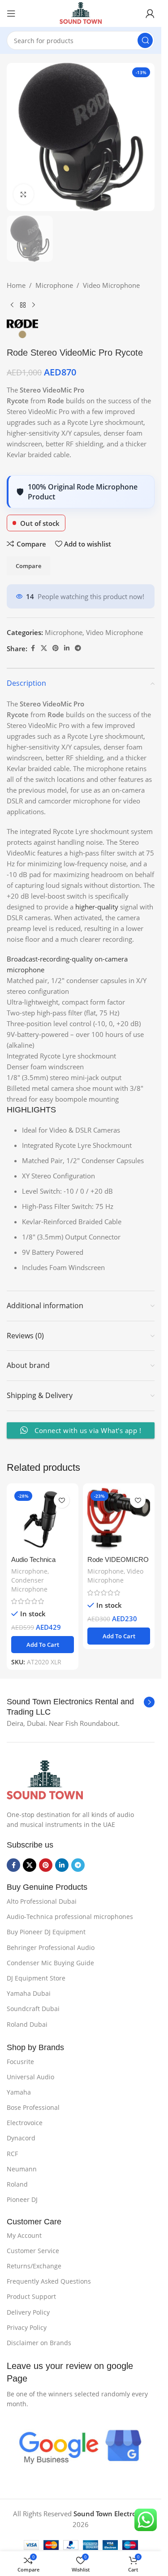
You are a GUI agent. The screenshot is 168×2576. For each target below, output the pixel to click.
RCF (12, 2154)
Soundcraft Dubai (33, 2009)
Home (16, 285)
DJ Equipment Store (36, 1978)
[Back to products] (23, 305)
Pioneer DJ (22, 2199)
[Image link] (45, 1780)
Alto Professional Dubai (42, 1901)
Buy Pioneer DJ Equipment (46, 1932)
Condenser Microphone (29, 1585)
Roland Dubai (27, 2024)
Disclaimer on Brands (39, 2343)
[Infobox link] (81, 1707)
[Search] (145, 40)
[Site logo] (81, 13)
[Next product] (34, 305)
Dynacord (21, 2138)
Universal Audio (30, 2077)
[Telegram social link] (78, 648)
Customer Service (33, 2251)
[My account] (150, 13)
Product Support (31, 2296)
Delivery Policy (28, 2312)
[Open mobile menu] (11, 13)
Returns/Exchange (34, 2266)
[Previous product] (12, 305)
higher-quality (97, 907)
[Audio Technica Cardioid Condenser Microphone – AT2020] (43, 1519)
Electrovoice (25, 2123)
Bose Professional (33, 2107)
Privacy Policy (27, 2327)
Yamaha (19, 2092)
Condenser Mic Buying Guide (50, 1963)
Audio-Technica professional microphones (70, 1917)
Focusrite (20, 2062)
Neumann (22, 2169)
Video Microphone (111, 285)
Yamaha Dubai (29, 1993)
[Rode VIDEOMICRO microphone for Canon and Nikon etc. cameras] (119, 1519)
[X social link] (44, 648)
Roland (17, 2184)
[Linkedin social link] (67, 648)
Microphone (54, 285)
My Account (24, 2235)
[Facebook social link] (33, 648)
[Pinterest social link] (56, 648)
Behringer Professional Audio (51, 1947)
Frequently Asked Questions (49, 2281)
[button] (43, 1645)
